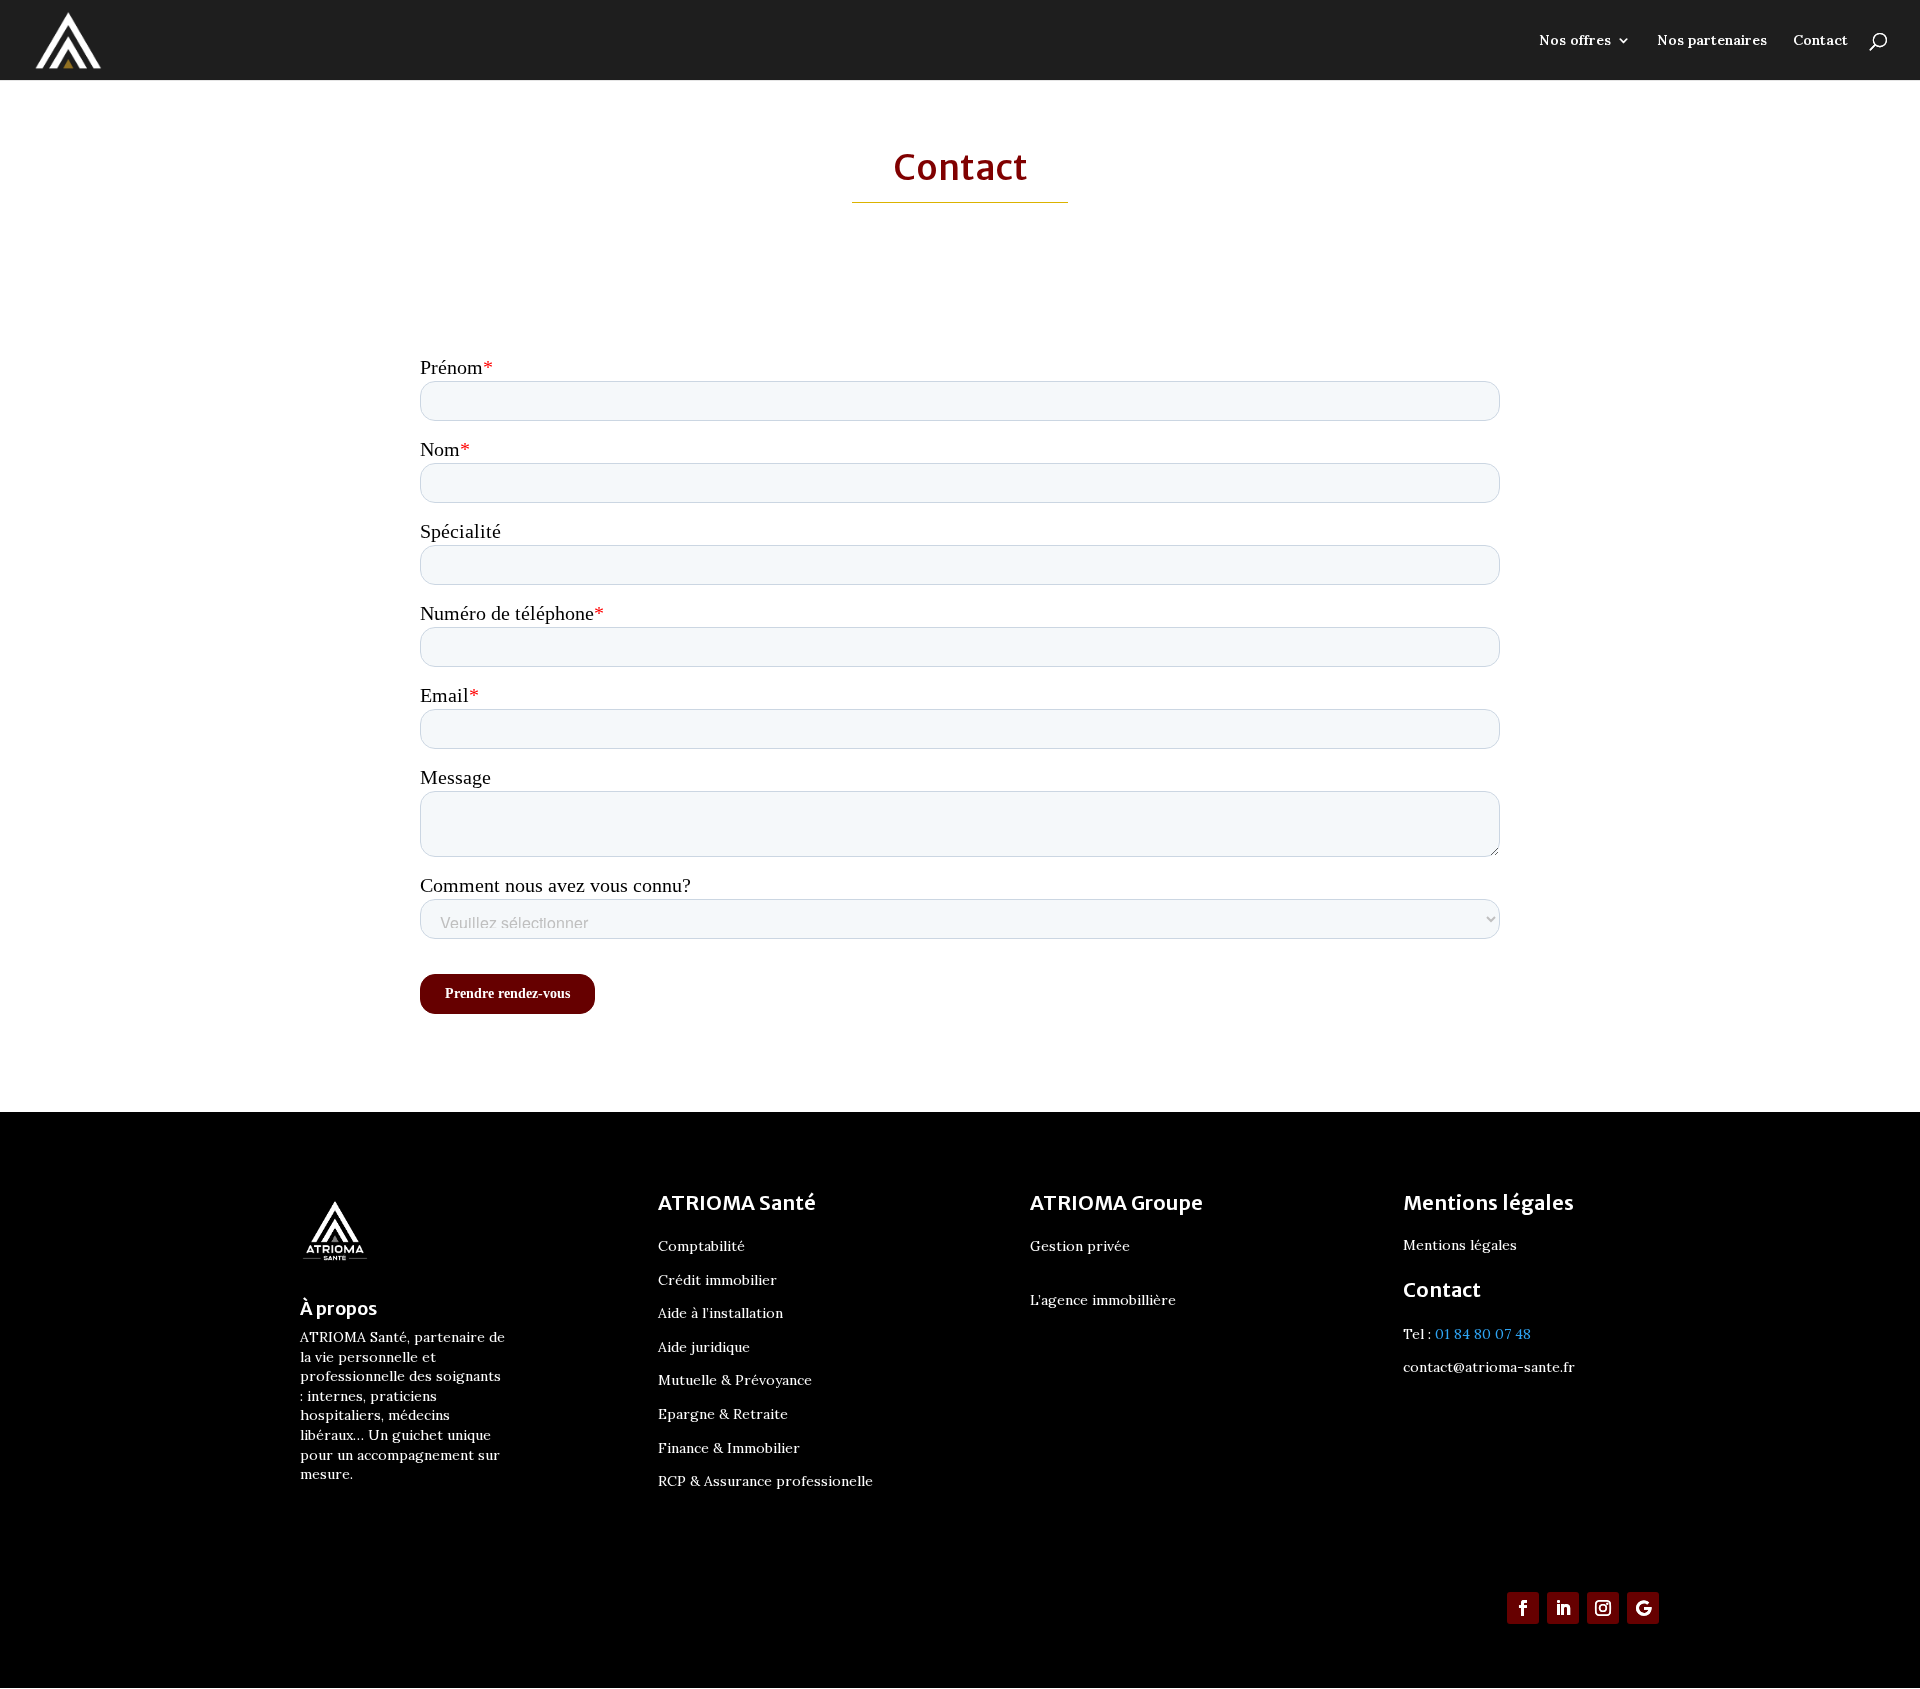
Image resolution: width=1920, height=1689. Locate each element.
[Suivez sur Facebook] (1523, 1608)
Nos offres (1575, 41)
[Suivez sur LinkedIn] (1563, 1608)
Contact (1820, 41)
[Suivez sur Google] (1643, 1608)
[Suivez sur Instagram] (1603, 1608)
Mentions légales (1460, 1246)
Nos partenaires (1712, 41)
